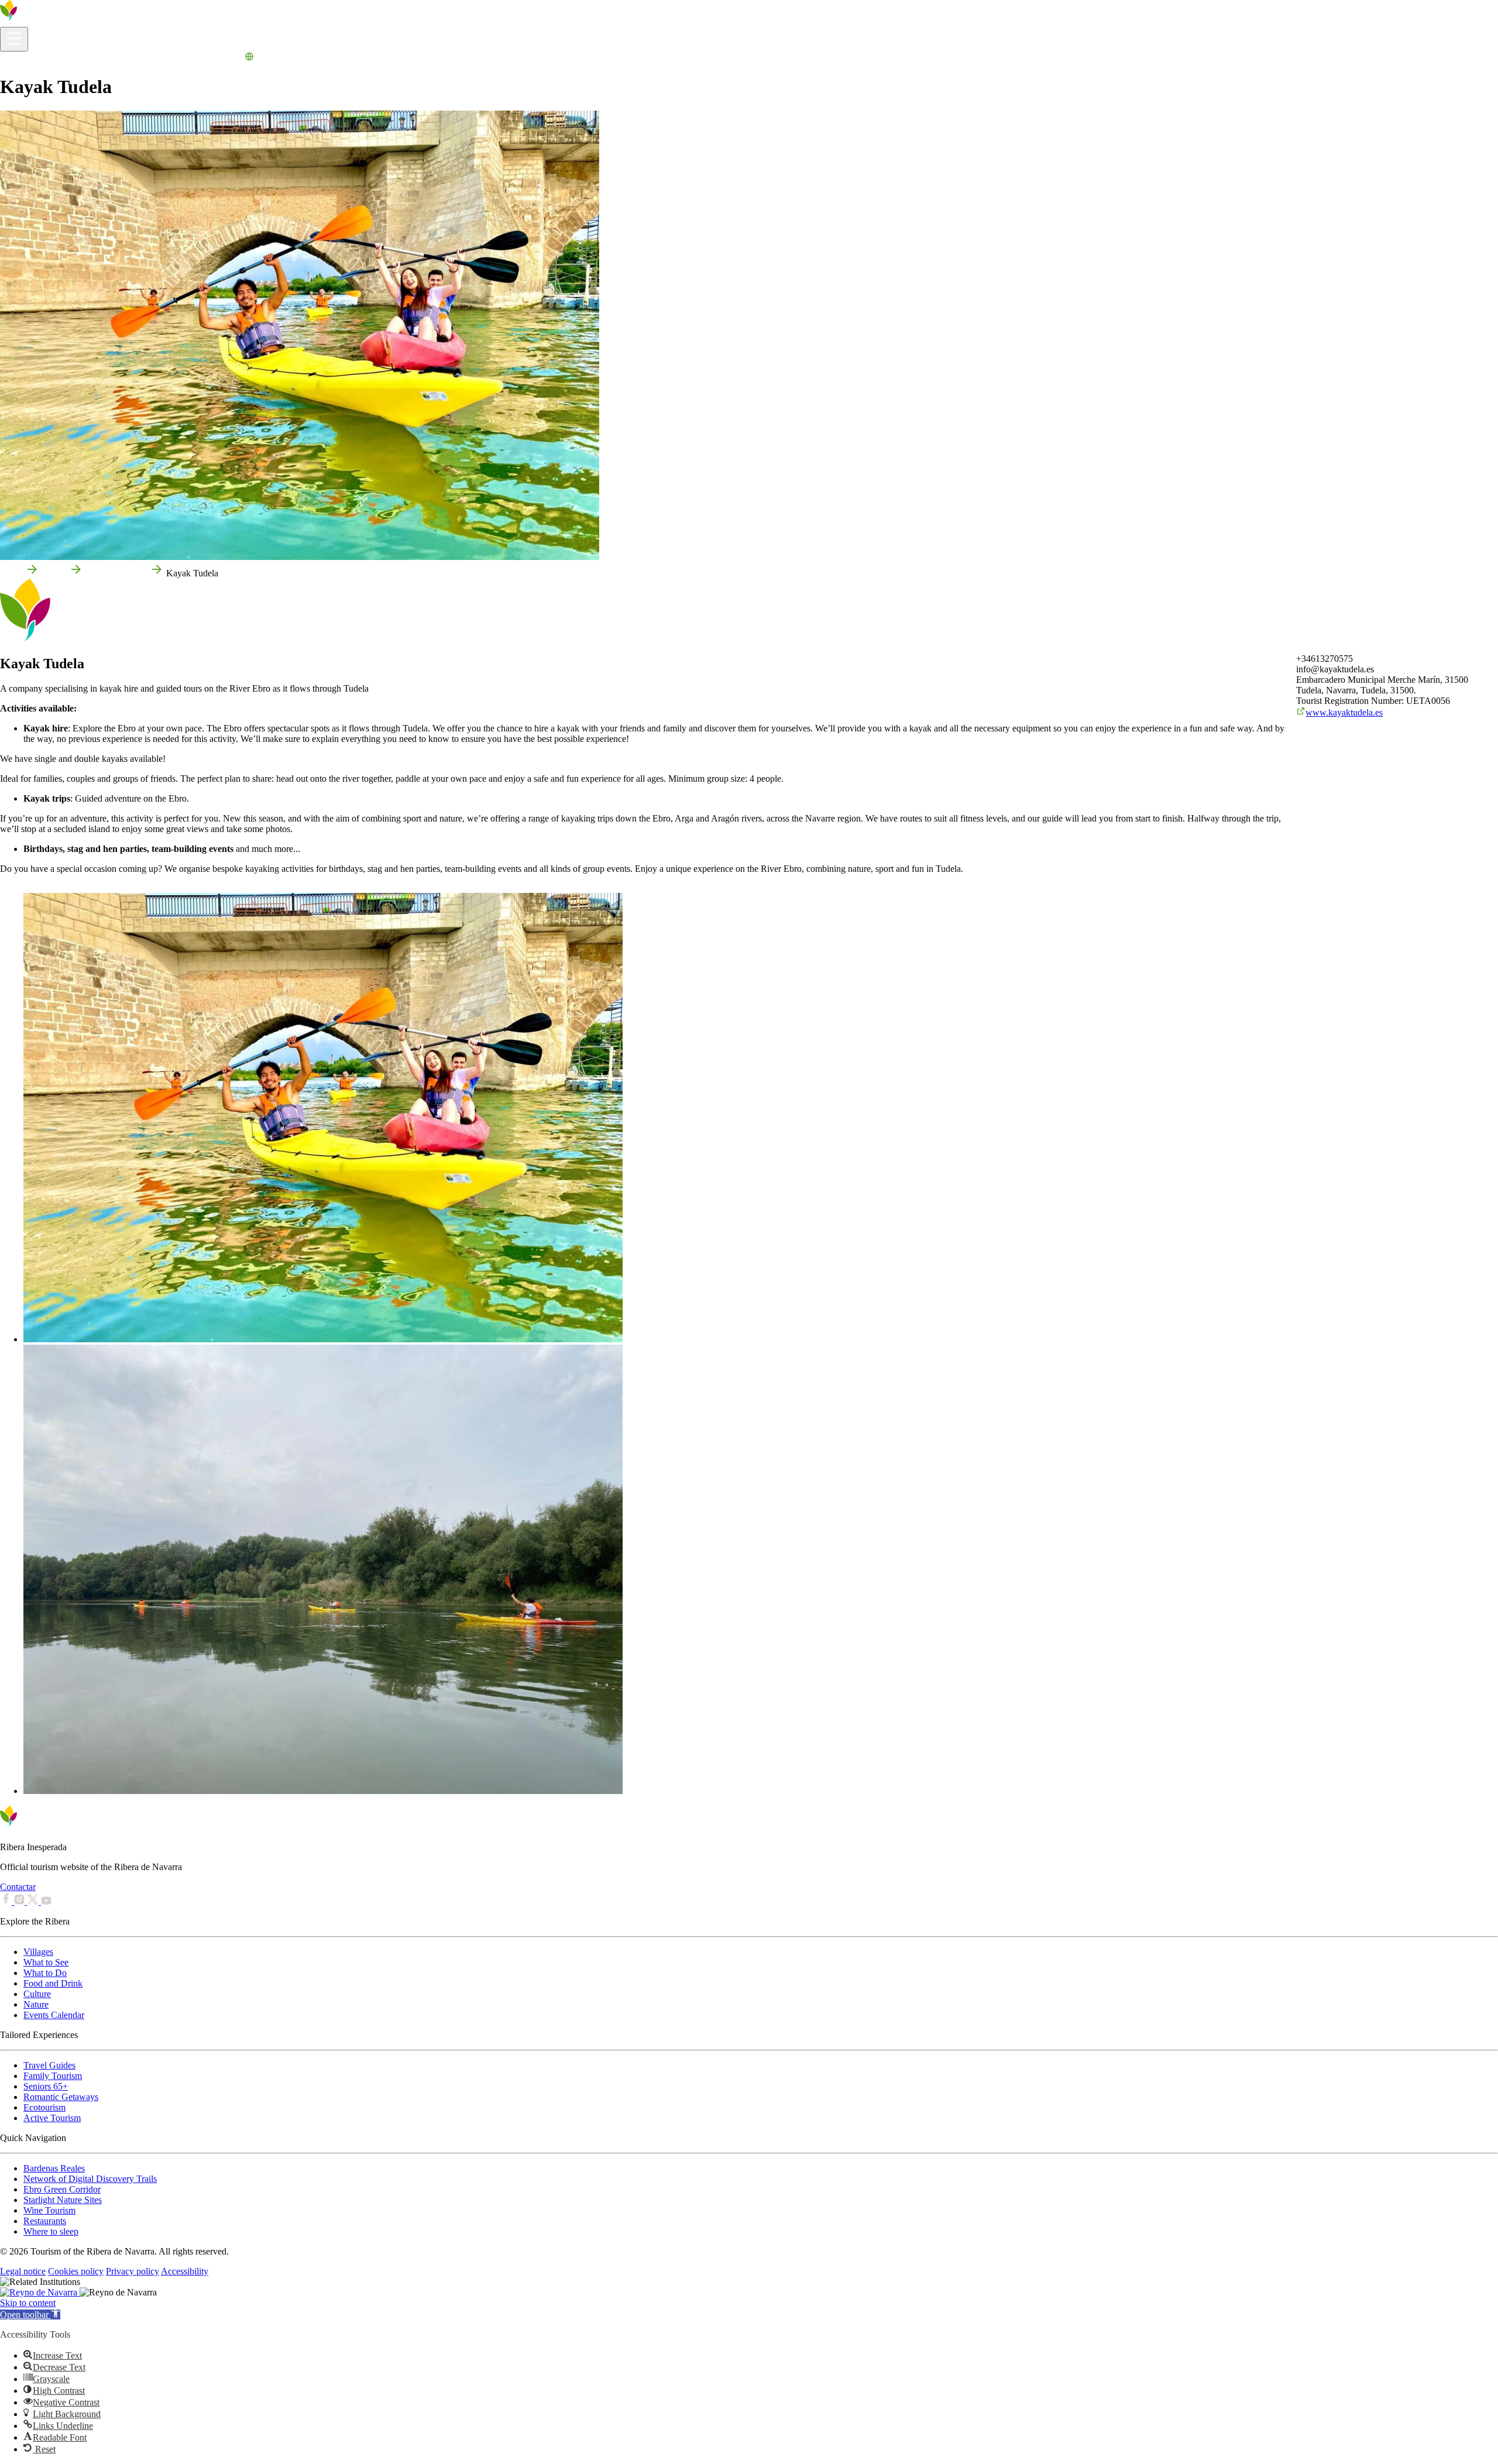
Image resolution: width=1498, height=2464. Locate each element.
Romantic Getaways (61, 2097)
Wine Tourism (49, 2210)
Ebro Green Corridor (62, 2189)
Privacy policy (133, 2271)
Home (11, 573)
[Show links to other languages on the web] (249, 58)
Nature (36, 2004)
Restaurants (45, 2221)
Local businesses (116, 573)
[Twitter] (34, 1901)
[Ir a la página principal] (44, 21)
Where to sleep (51, 2231)
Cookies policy (76, 2271)
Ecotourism (44, 2107)
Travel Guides (49, 2065)
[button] (30, 2314)
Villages (38, 1952)
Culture (37, 1994)
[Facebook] (7, 1901)
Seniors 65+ (46, 2086)
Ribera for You (152, 58)
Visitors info (23, 58)
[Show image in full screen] (323, 1339)
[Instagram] (20, 1901)
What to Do (101, 58)
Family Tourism (53, 2076)
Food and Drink (53, 1983)
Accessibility (185, 2271)
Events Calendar (212, 58)
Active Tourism (52, 2118)
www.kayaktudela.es (1344, 712)
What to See (46, 1962)
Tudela (54, 573)
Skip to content (28, 2303)
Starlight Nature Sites (63, 2200)
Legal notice (23, 2271)
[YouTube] (46, 1901)
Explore (62, 58)
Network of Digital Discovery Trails (90, 2179)
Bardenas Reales (54, 2168)
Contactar (18, 1887)
